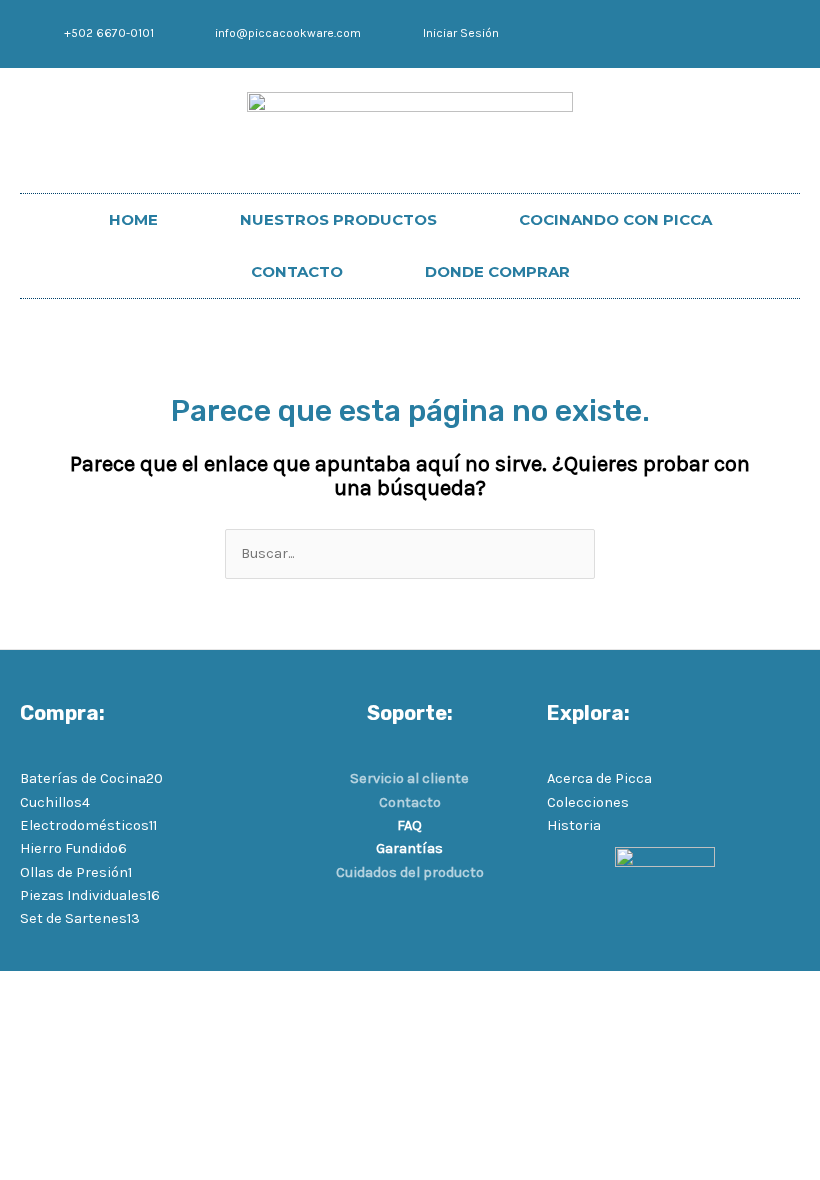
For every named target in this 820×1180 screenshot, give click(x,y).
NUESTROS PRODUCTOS (338, 219)
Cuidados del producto (410, 872)
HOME (133, 219)
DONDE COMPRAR (497, 271)
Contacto (410, 802)
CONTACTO (297, 271)
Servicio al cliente (409, 778)
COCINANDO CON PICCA (615, 219)
